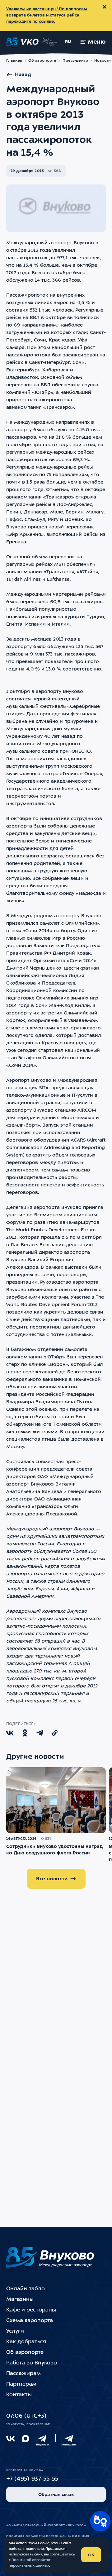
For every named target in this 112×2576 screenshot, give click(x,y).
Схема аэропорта (30, 2321)
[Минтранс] (69, 2439)
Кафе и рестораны (31, 2310)
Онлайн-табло (26, 2289)
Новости (103, 61)
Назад (23, 75)
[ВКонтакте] (11, 2439)
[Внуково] (42, 2439)
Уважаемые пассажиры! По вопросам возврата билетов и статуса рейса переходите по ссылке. (47, 15)
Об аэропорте (42, 61)
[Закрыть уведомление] (105, 7)
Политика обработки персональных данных (48, 2536)
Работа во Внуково (32, 2363)
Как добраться (26, 2342)
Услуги (15, 2331)
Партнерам (21, 2384)
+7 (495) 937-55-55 (32, 2479)
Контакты (19, 2395)
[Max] (26, 2439)
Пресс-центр (75, 61)
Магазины (20, 2299)
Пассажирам (23, 2374)
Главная (14, 61)
